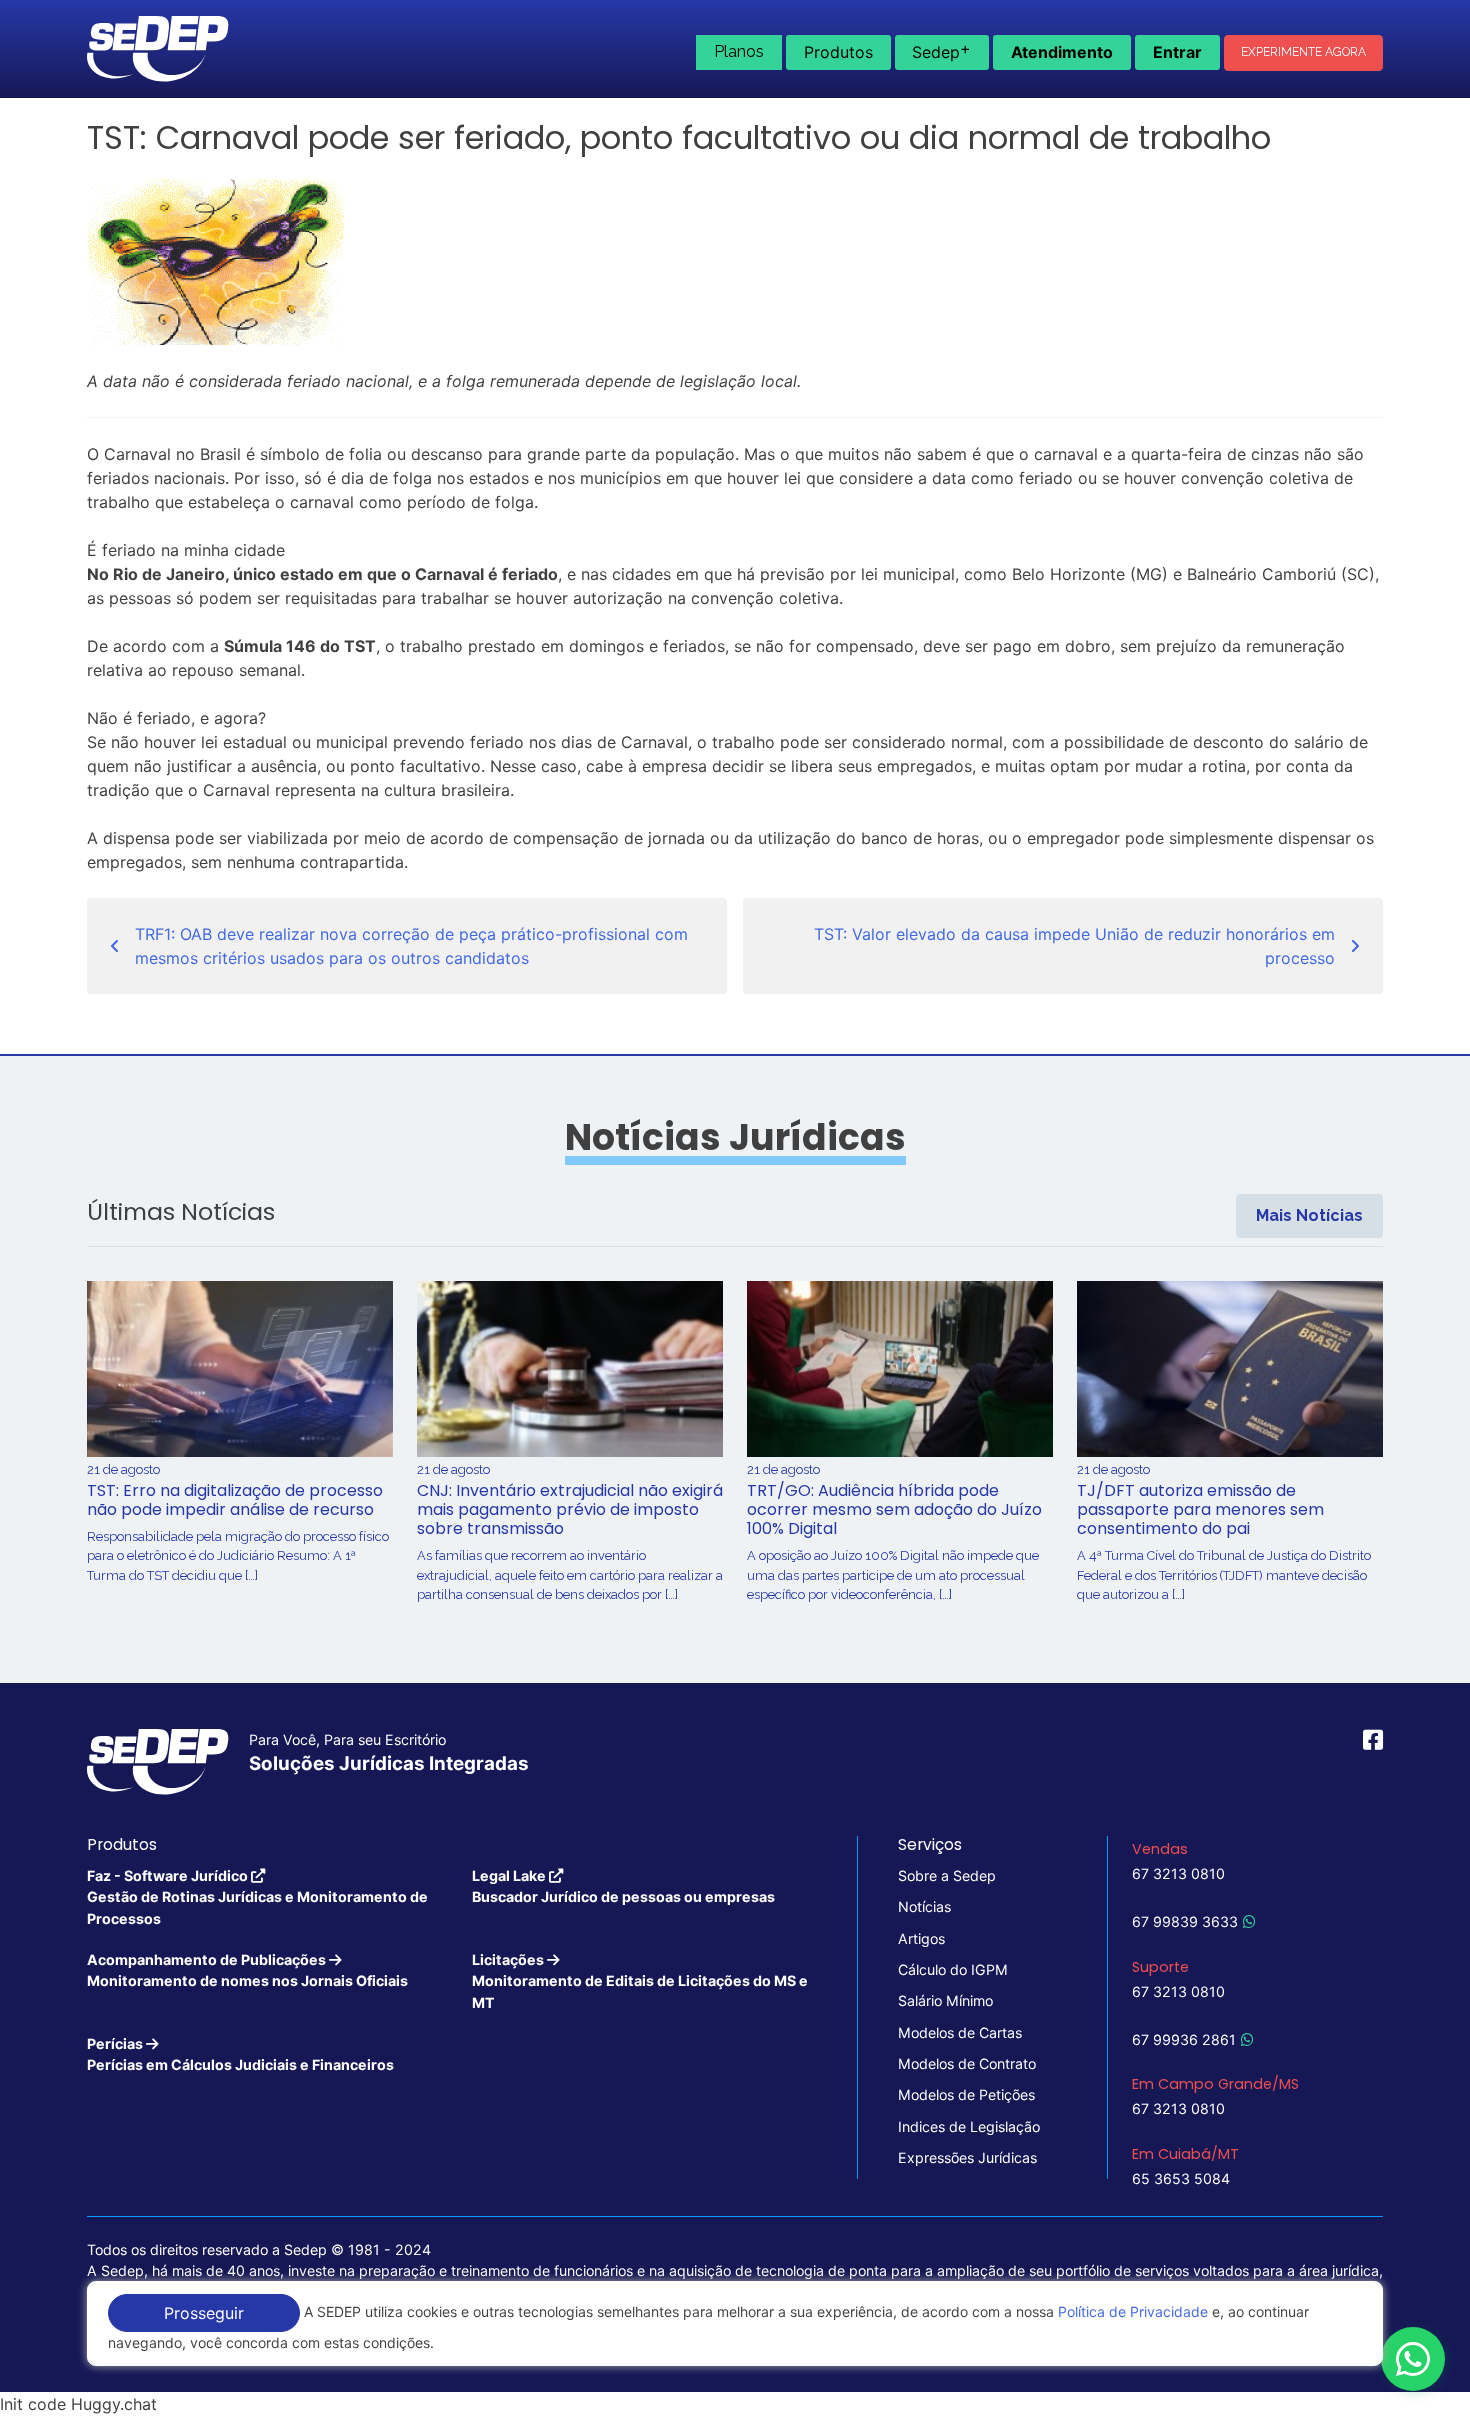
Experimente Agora (1303, 52)
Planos (739, 51)
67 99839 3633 (1185, 1921)
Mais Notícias (1309, 1215)
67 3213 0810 (1178, 1873)
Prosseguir (204, 2313)
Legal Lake (623, 1886)
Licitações (640, 1981)
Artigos (921, 1938)
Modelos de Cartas (960, 2032)
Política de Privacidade (1133, 2311)
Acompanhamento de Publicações (247, 1970)
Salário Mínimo (945, 2000)
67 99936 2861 (1184, 2039)
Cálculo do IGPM (953, 1969)
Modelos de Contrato (967, 2063)
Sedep (941, 50)
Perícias (240, 2054)
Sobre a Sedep (947, 1875)
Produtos (838, 52)
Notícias (924, 1906)
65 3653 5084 (1181, 2178)
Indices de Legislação (969, 2126)
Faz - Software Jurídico (257, 1897)
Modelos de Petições (966, 2094)
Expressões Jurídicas (967, 2157)
